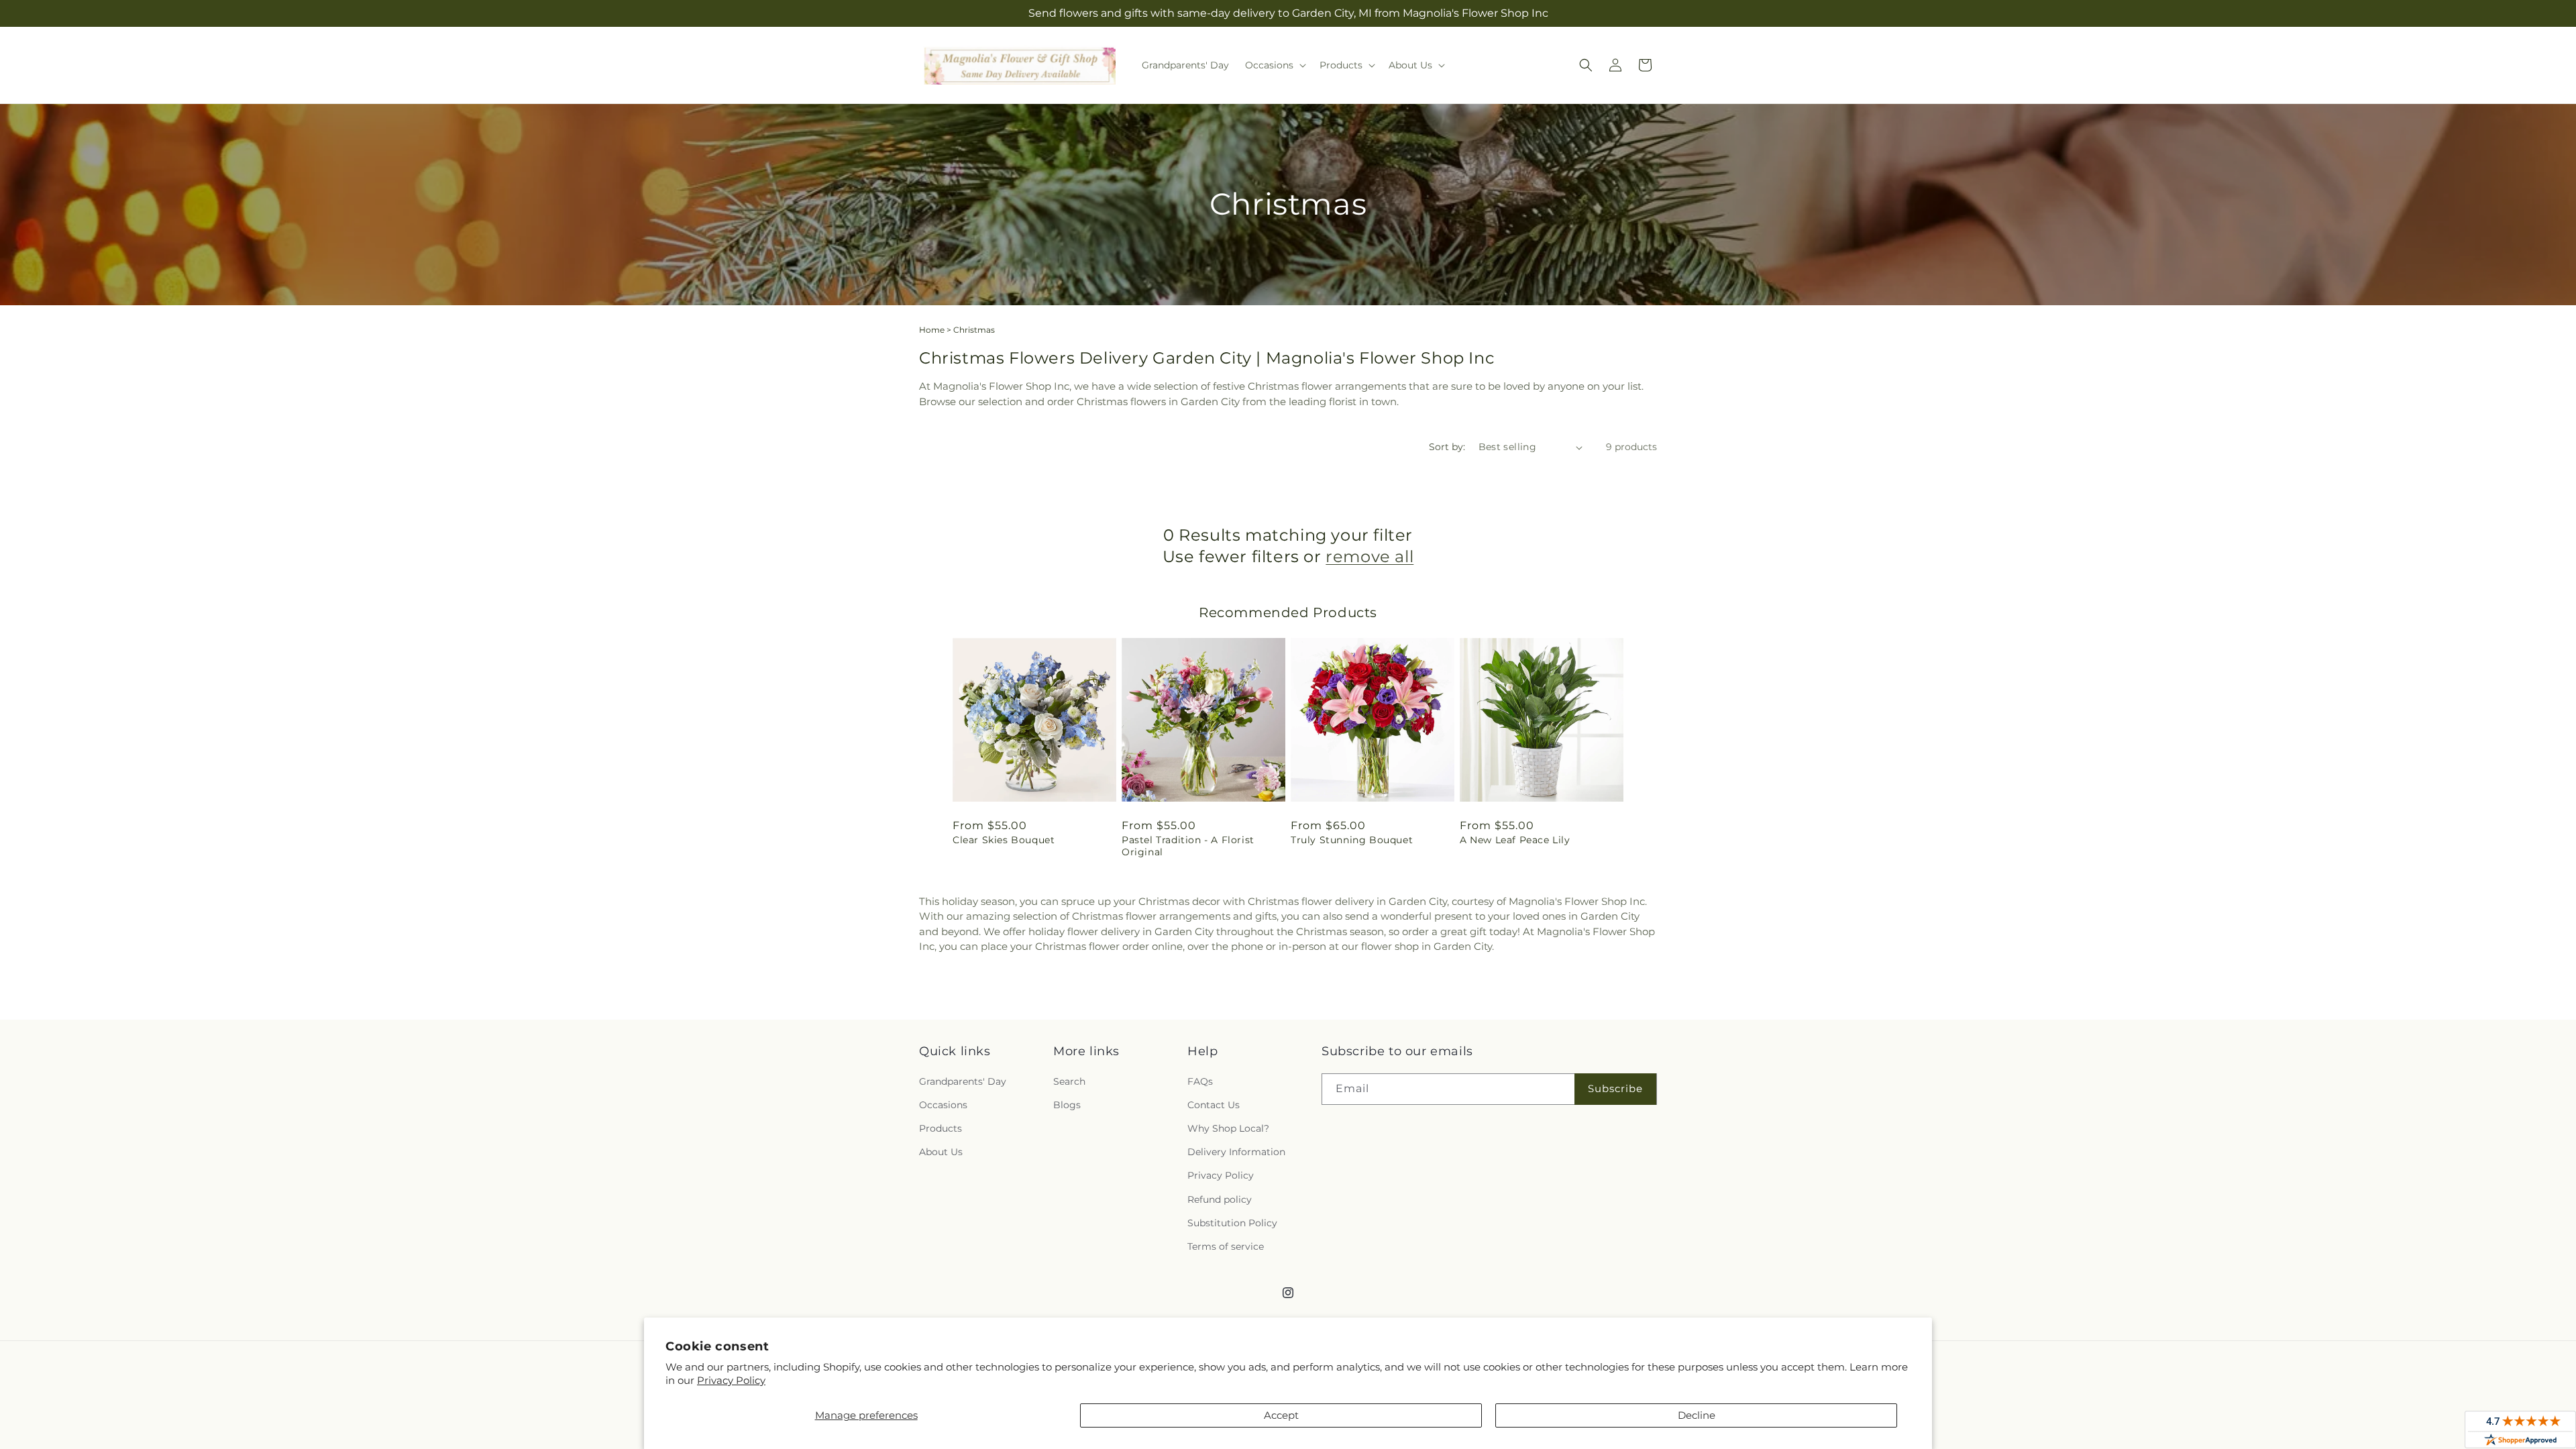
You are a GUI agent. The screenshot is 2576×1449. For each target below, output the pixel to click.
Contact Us (1214, 1105)
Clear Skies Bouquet (1004, 840)
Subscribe (1615, 1088)
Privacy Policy (731, 1380)
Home (932, 330)
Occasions (943, 1105)
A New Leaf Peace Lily (1515, 840)
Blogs (1067, 1105)
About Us (941, 1152)
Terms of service (1226, 1246)
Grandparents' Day (963, 1081)
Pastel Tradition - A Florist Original (1188, 846)
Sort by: (1447, 447)
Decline (1697, 1415)
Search (1069, 1081)
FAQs (1200, 1081)
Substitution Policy (1232, 1223)
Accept (1281, 1415)
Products (941, 1128)
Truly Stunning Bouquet (1352, 840)
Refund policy (1220, 1199)
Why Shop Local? (1228, 1128)
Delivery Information (1236, 1152)
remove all (1370, 556)
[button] (1274, 65)
